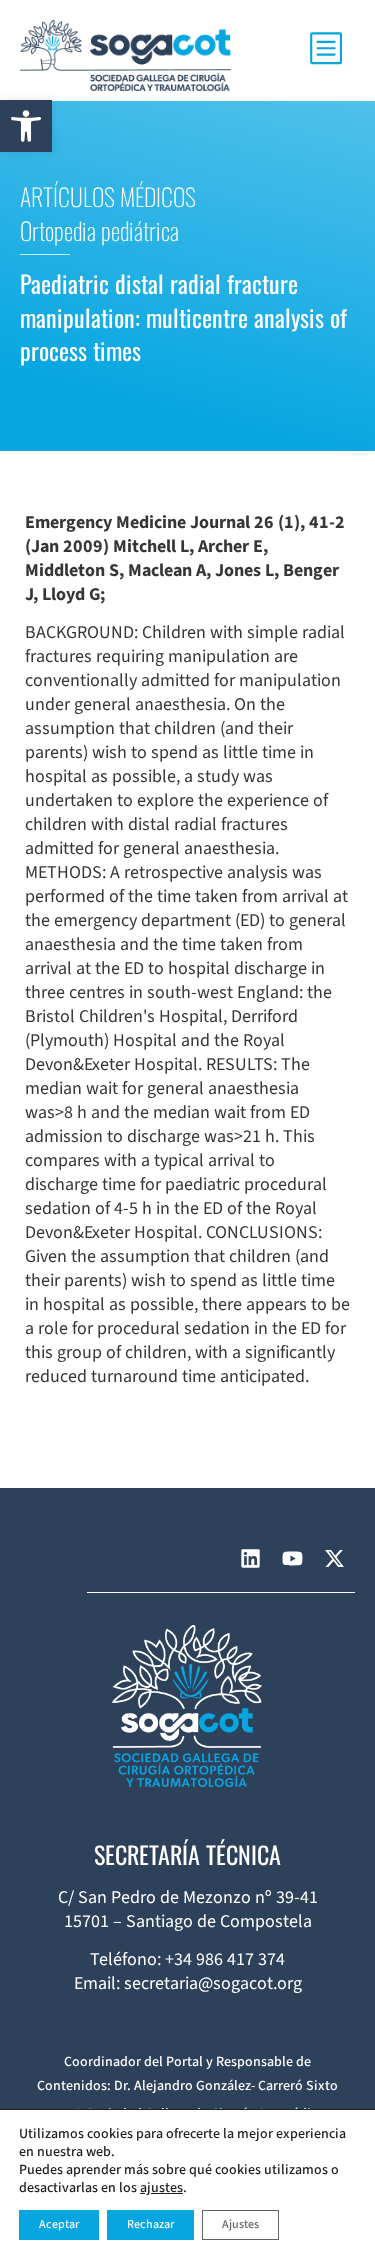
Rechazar (150, 2224)
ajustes (161, 2188)
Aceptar (59, 2224)
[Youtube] (292, 1559)
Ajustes (240, 2224)
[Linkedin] (250, 1559)
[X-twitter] (334, 1559)
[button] (26, 126)
